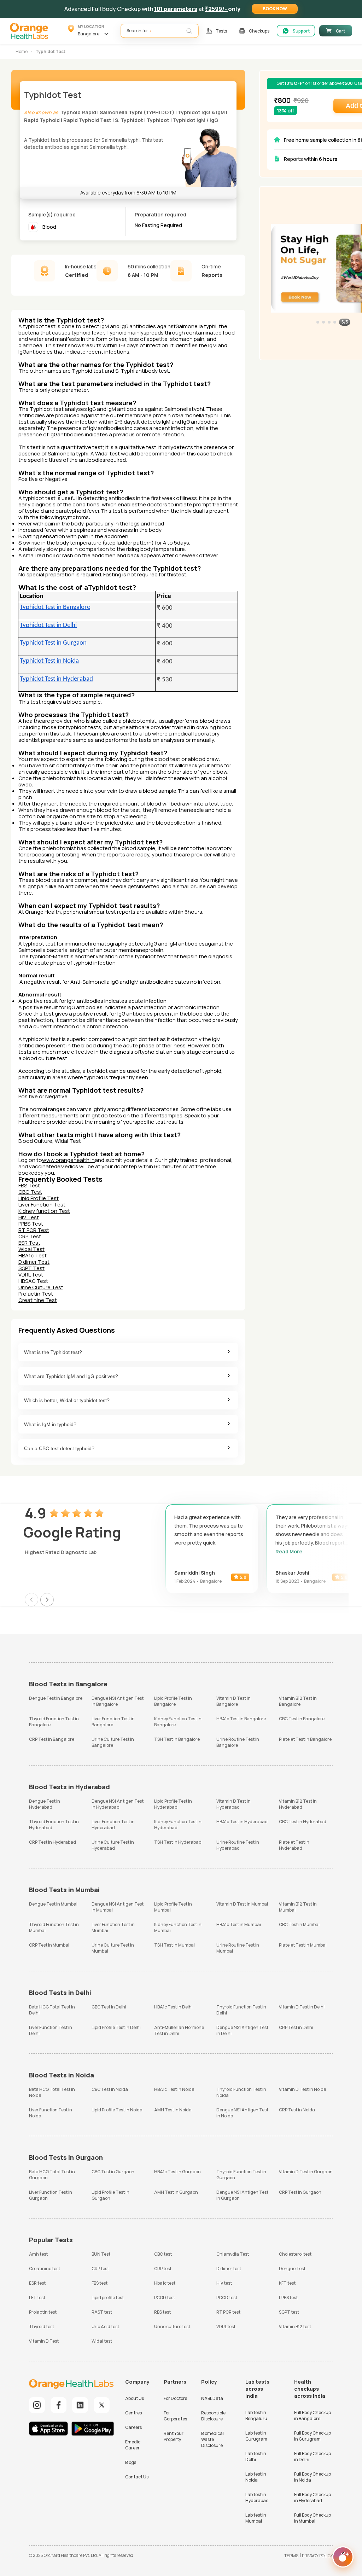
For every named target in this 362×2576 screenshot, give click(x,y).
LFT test (37, 2298)
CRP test (100, 2269)
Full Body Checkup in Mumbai (313, 2518)
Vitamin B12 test (295, 2327)
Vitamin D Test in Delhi (302, 2007)
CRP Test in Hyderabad (52, 1842)
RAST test (102, 2312)
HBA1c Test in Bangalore (241, 1719)
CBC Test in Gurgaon (113, 2172)
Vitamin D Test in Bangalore (233, 1701)
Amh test (38, 2254)
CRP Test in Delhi (296, 2027)
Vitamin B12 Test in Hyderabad (298, 1804)
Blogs (131, 2462)
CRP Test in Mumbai (49, 1945)
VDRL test (226, 2327)
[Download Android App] (93, 2429)
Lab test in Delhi (256, 2456)
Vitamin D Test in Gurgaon (306, 2172)
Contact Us (137, 2477)
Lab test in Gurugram (256, 2436)
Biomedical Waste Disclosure (212, 2439)
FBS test (100, 2283)
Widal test (102, 2341)
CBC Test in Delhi (109, 2007)
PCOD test (165, 2298)
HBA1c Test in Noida (174, 2089)
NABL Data (212, 2398)
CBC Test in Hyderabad (303, 1822)
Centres (133, 2413)
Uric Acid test (105, 2327)
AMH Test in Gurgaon (176, 2192)
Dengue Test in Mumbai (53, 1904)
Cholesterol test (295, 2254)
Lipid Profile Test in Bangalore (173, 1701)
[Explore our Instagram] (37, 2405)
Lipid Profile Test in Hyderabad (173, 1804)
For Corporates (175, 2416)
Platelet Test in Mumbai (303, 1945)
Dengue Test (292, 2269)
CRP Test (30, 1236)
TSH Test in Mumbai (174, 1945)
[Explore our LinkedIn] (80, 2405)
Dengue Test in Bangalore (56, 1698)
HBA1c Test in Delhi (173, 2007)
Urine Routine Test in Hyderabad (238, 1845)
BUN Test (101, 2254)
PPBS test (288, 2298)
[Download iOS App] (50, 2429)
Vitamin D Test (44, 2341)
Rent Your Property (174, 2436)
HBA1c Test (33, 1255)
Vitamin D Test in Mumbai (242, 1904)
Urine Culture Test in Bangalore (113, 1742)
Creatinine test (45, 2269)
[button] (275, 9)
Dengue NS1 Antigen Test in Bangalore (118, 1701)
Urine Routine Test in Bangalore (238, 1742)
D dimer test (229, 2269)
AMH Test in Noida (173, 2110)
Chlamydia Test (233, 2254)
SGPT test (289, 2312)
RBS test (162, 2312)
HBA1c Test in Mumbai (239, 1924)
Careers (133, 2427)
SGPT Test (31, 1268)
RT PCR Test (34, 1230)
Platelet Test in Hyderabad (294, 1845)
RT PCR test (228, 2312)
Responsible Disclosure (213, 2416)
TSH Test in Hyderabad (178, 1842)
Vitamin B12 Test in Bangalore (298, 1701)
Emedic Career (133, 2445)
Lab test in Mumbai (256, 2518)
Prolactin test (43, 2312)
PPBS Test (31, 1224)
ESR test (37, 2283)
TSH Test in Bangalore (177, 1739)
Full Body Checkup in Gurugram (313, 2436)
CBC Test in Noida (110, 2089)
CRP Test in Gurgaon (300, 2192)
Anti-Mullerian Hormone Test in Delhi (179, 2030)
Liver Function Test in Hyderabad (113, 1825)
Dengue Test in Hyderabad (45, 1804)
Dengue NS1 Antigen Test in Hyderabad (118, 1804)
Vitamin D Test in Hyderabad (233, 1804)
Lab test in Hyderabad (257, 2498)
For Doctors (175, 2398)
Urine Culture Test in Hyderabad (113, 1845)
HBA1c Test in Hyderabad (242, 1822)
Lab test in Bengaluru (256, 2415)
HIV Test (29, 1217)
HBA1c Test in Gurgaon (177, 2172)
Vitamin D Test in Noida (303, 2089)
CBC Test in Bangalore (302, 1719)
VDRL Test (31, 1275)
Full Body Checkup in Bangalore (313, 2415)
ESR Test (29, 1243)
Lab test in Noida (256, 2477)
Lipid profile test (108, 2298)
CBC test (163, 2254)
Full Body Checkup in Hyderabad (313, 2498)
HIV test (224, 2283)
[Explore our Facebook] (59, 2405)
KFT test (287, 2283)
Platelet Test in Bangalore (305, 1739)
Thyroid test (42, 2327)
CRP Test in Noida (297, 2110)
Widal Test (31, 1249)
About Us (135, 2398)
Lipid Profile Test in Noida (117, 2110)
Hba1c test (165, 2283)
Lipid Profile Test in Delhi (116, 2027)
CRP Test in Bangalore (52, 1739)
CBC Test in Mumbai (299, 1924)
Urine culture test (172, 2327)
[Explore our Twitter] (102, 2405)
